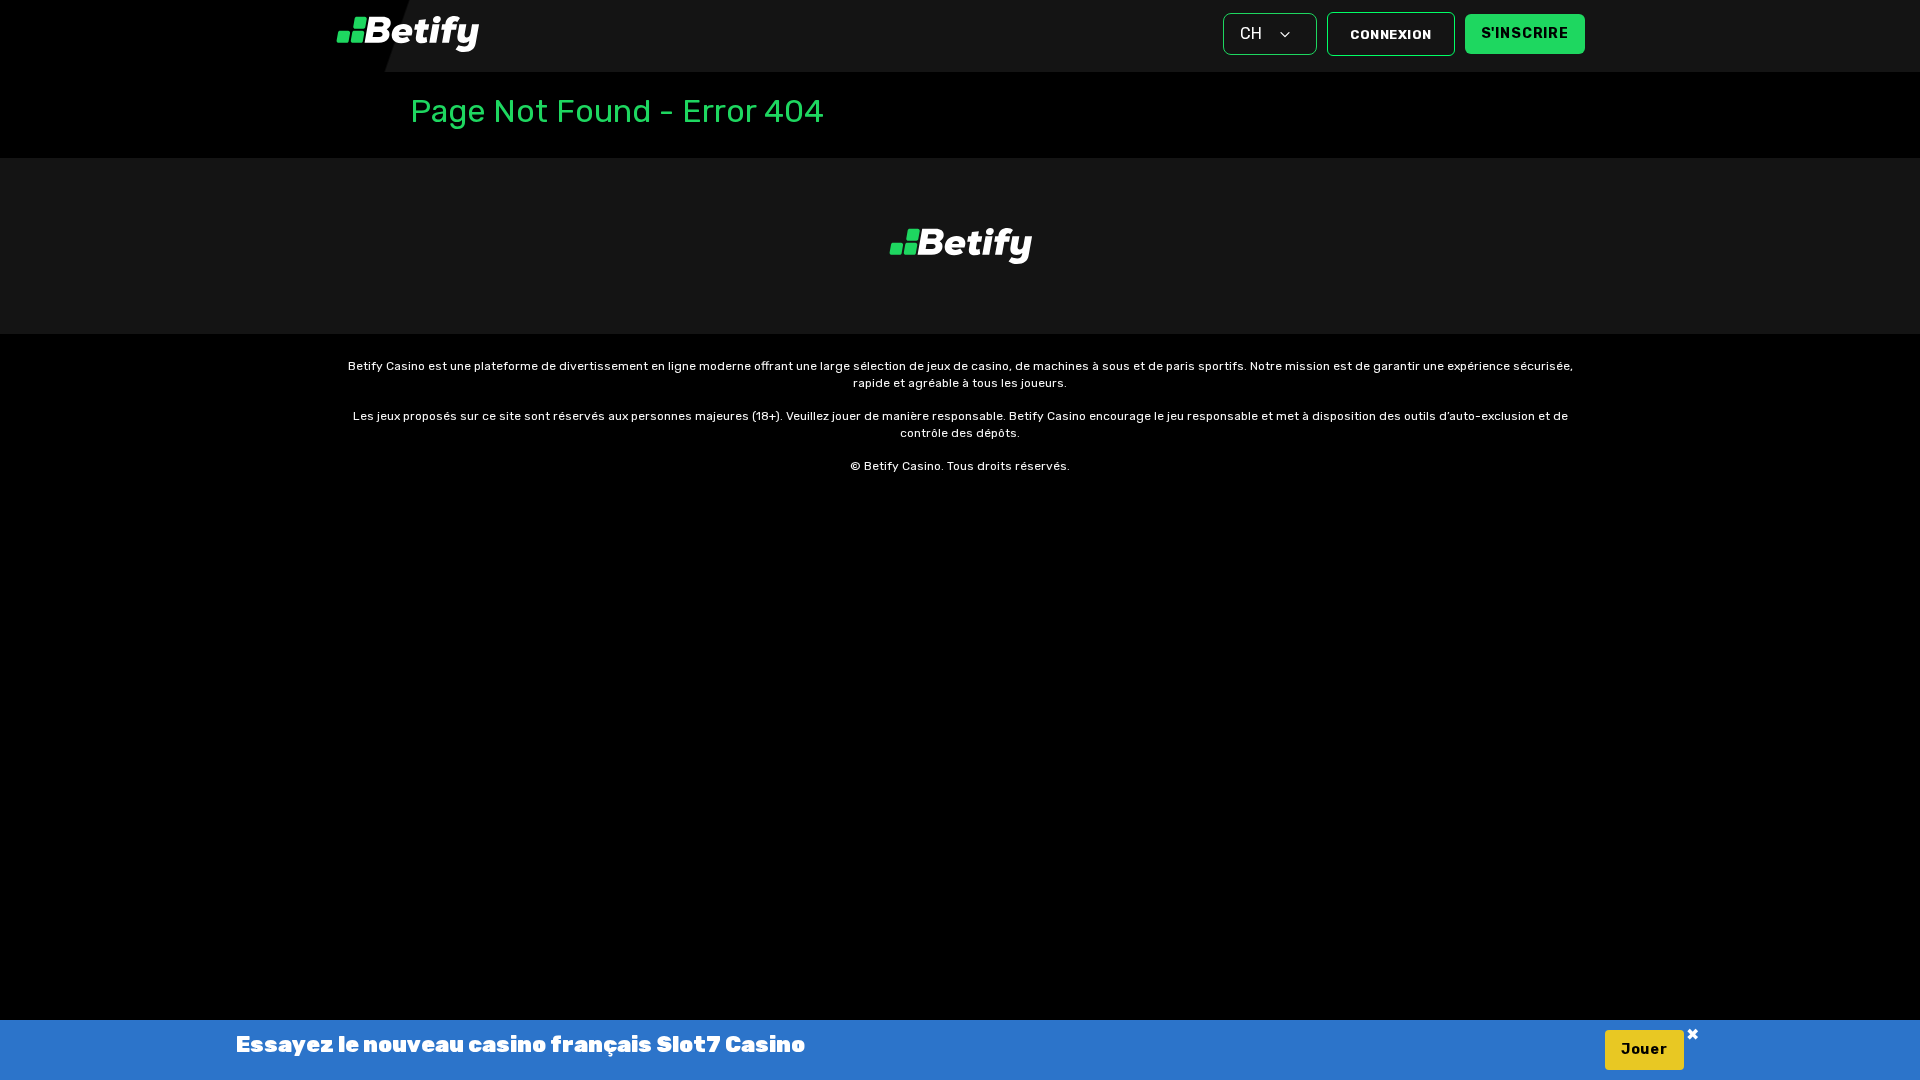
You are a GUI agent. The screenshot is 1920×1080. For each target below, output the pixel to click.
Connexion (1391, 34)
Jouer (1644, 1049)
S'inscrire (1525, 33)
